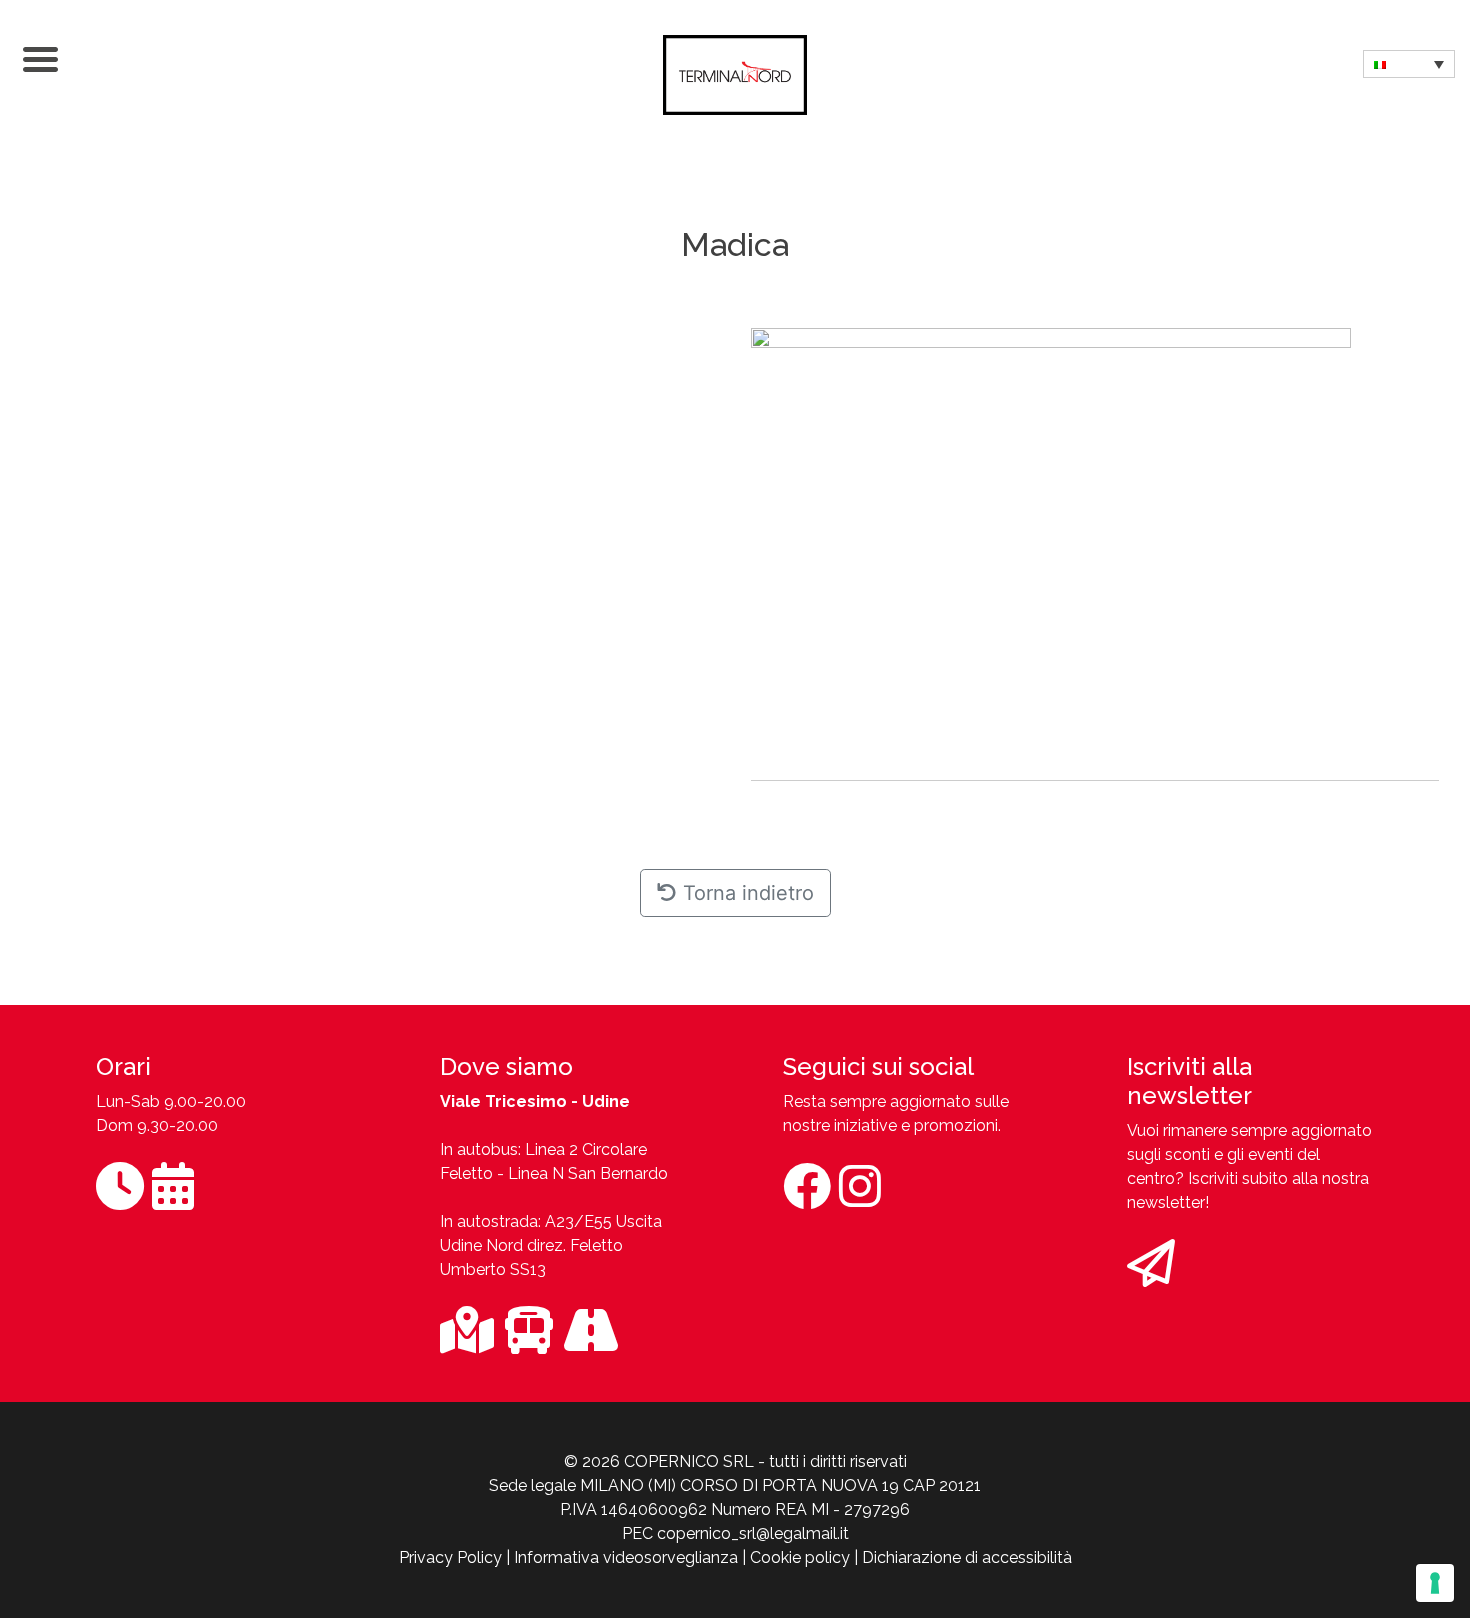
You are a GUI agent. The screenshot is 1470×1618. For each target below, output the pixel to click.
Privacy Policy (450, 1557)
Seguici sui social (878, 1066)
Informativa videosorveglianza (626, 1557)
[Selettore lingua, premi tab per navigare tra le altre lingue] (1409, 64)
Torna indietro (745, 893)
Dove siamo (506, 1066)
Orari (123, 1066)
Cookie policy (800, 1557)
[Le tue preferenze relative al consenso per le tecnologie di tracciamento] (1435, 1583)
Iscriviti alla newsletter (1189, 1081)
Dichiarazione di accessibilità (967, 1557)
